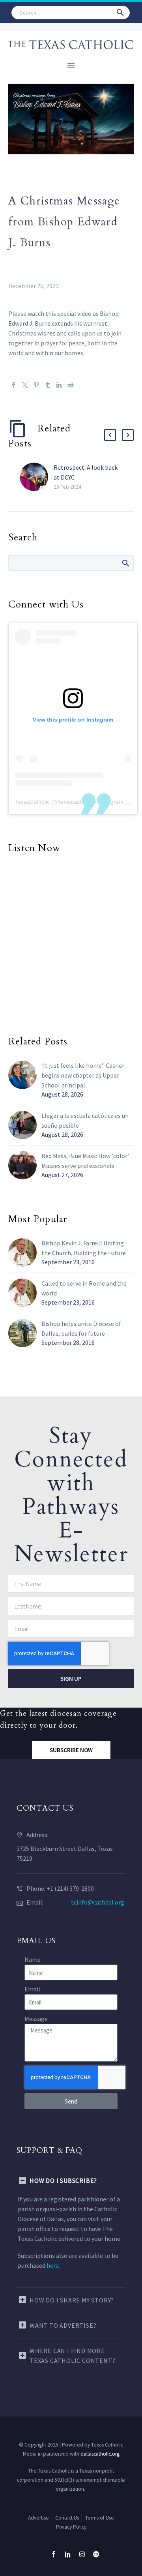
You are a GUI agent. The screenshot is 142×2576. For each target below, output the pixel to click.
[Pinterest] (36, 385)
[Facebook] (13, 385)
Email (32, 1989)
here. (53, 2265)
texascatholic (75, 802)
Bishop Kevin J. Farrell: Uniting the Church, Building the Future (84, 1248)
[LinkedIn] (59, 385)
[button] (120, 13)
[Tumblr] (48, 385)
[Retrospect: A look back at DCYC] (37, 477)
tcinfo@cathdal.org (98, 1902)
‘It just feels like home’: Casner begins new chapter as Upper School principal (83, 1075)
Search (125, 563)
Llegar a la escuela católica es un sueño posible (85, 1120)
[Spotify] (96, 2554)
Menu (71, 65)
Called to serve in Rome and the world (84, 1288)
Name (33, 1959)
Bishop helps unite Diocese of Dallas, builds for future (81, 1328)
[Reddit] (71, 385)
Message (36, 2019)
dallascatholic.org (100, 2454)
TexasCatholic (32, 802)
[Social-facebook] (54, 2554)
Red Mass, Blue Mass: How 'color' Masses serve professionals (85, 1161)
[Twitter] (25, 385)
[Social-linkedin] (68, 2554)
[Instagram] (82, 2554)
